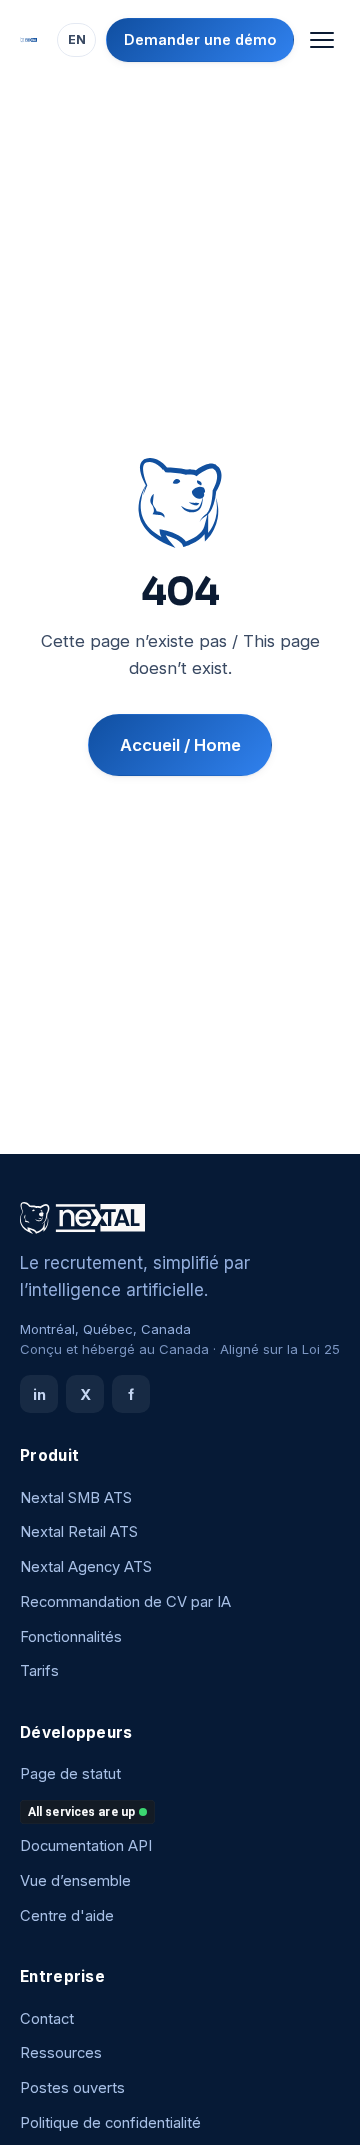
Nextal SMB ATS (76, 1498)
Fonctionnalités (71, 1637)
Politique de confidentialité (110, 2123)
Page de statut (70, 1774)
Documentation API (86, 1846)
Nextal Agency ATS (86, 1567)
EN (77, 39)
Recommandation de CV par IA (125, 1602)
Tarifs (39, 1671)
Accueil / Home (180, 745)
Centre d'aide (67, 1916)
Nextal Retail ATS (79, 1532)
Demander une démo (200, 39)
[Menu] (321, 40)
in (39, 1394)
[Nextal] (28, 40)
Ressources (61, 2053)
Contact (47, 2019)
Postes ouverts (72, 2088)
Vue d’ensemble (75, 1881)
